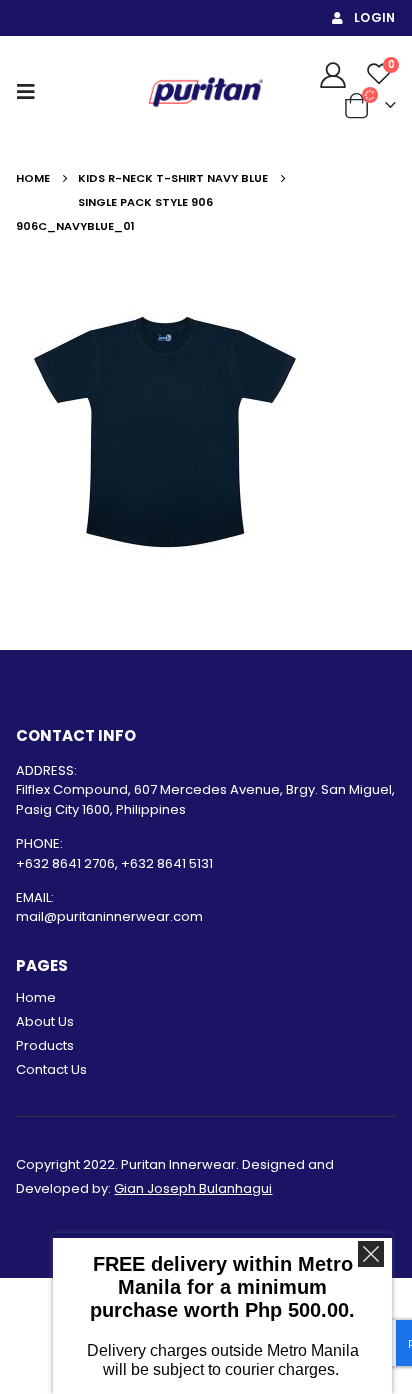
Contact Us (51, 1069)
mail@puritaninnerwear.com (109, 916)
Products (45, 1045)
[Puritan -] (206, 92)
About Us (45, 1021)
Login (375, 17)
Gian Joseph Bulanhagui (193, 1188)
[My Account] (332, 74)
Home (36, 997)
